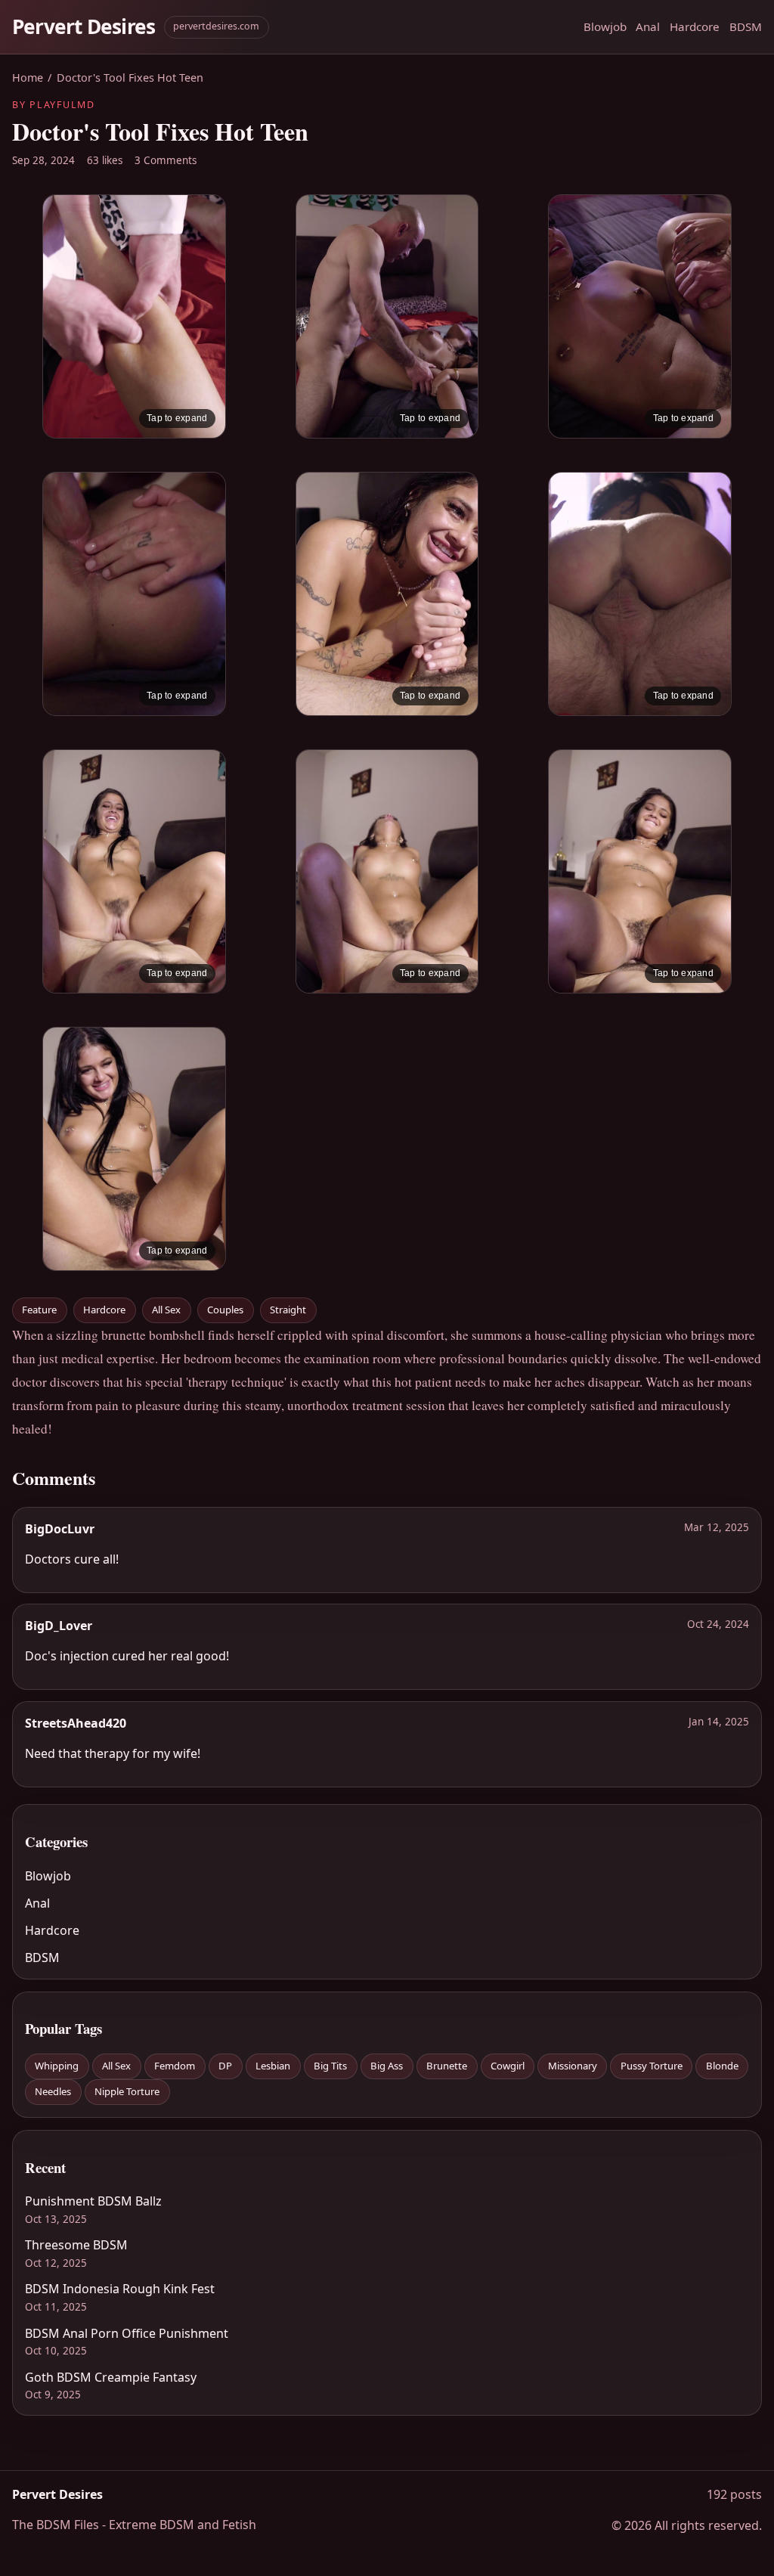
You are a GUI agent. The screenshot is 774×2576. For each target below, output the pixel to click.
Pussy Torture (652, 2066)
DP (225, 2066)
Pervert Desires (84, 26)
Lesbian (273, 2066)
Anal (648, 26)
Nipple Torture (127, 2091)
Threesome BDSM (76, 2245)
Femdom (175, 2066)
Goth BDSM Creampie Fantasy (111, 2377)
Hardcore (695, 26)
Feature (39, 1310)
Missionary (573, 2066)
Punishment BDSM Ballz (93, 2201)
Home (28, 77)
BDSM (746, 26)
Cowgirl (508, 2066)
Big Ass (387, 2066)
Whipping (57, 2066)
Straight (288, 1310)
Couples (225, 1310)
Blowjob (605, 26)
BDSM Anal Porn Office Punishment (127, 2333)
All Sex (166, 1310)
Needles (53, 2091)
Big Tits (330, 2066)
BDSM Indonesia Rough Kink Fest (120, 2289)
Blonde (722, 2066)
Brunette (447, 2066)
